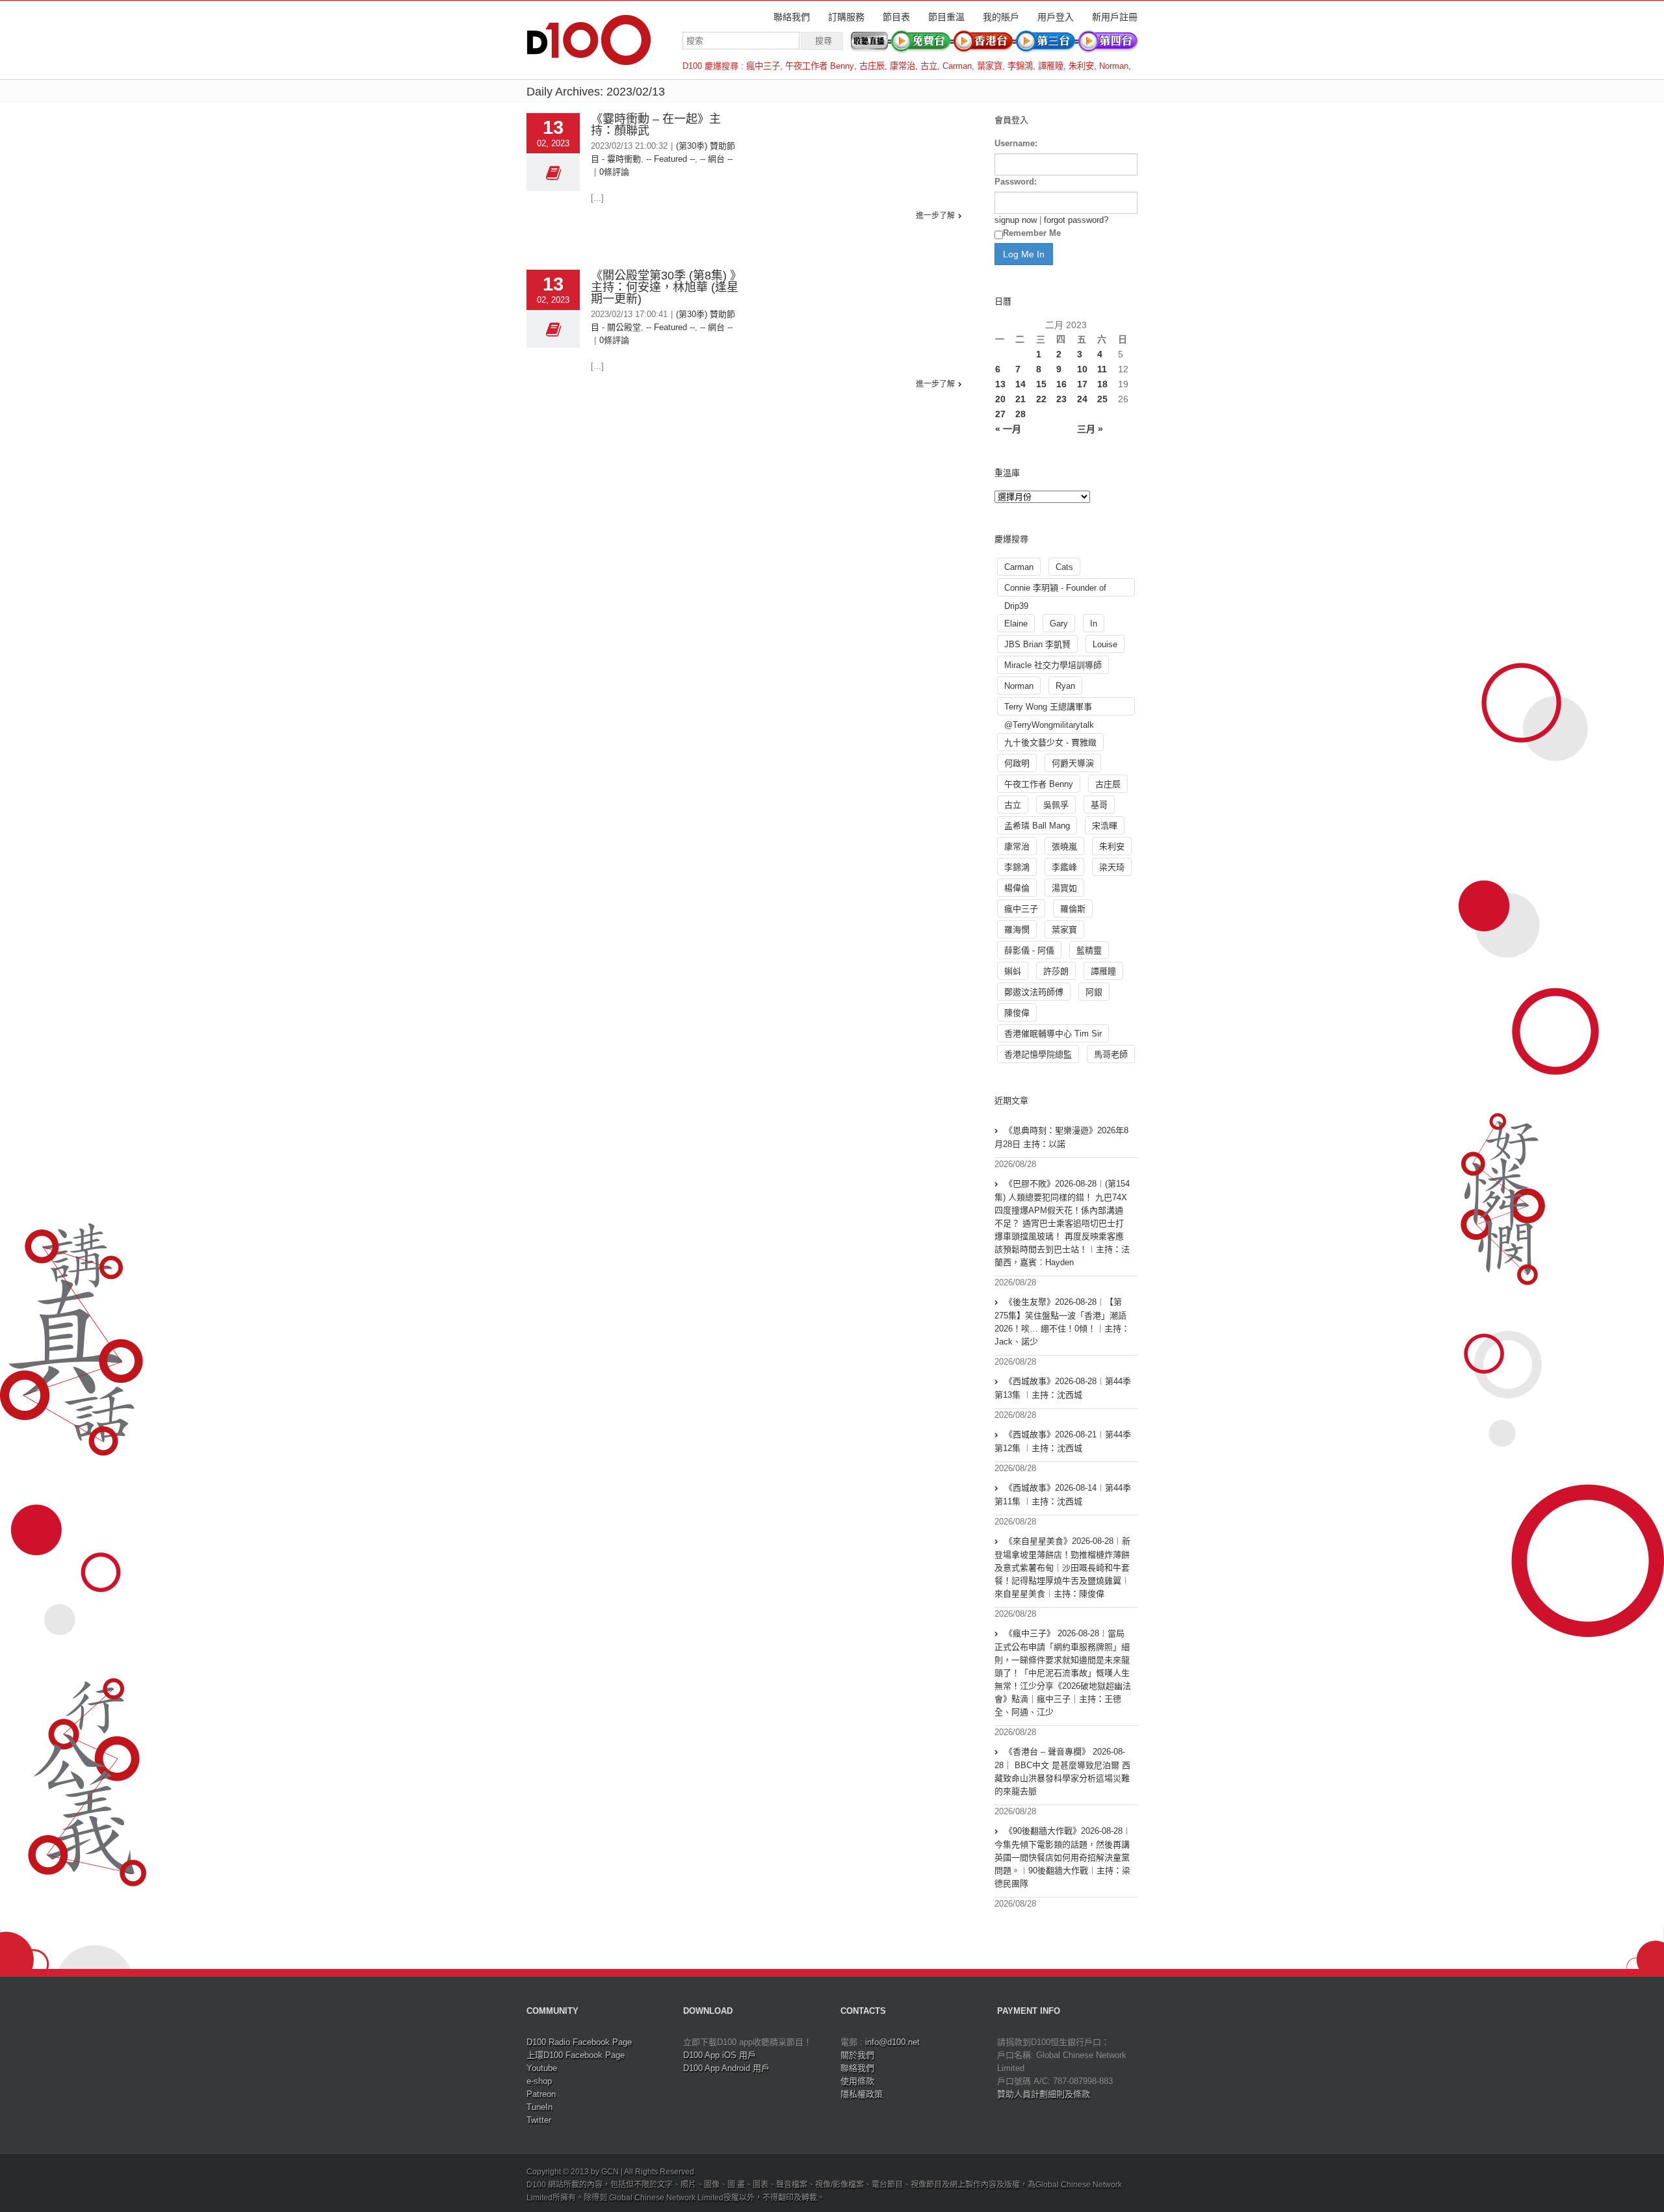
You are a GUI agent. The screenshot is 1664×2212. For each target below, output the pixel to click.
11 (1102, 369)
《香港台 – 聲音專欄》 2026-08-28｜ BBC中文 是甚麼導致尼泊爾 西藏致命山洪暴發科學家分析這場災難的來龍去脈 (1062, 1771)
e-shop (539, 2081)
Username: (1016, 143)
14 (1020, 384)
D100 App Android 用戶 (726, 2068)
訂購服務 (846, 17)
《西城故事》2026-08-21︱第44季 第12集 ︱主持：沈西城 (1063, 1441)
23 (1061, 399)
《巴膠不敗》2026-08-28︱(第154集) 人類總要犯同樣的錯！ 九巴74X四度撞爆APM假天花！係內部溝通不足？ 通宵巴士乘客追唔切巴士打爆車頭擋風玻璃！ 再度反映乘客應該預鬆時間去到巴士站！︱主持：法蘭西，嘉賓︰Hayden (1062, 1223)
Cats (1064, 567)
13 (1000, 384)
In (1094, 624)
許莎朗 (1056, 971)
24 (1082, 399)
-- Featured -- (670, 159)
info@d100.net (892, 2042)
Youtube (542, 2068)
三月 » (1090, 429)
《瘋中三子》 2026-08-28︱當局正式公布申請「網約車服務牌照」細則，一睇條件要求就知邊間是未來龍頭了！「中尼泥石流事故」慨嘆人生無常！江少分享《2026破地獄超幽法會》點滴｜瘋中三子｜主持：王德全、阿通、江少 (1063, 1673)
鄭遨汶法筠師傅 (1034, 992)
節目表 (896, 17)
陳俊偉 (1017, 1013)
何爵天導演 (1073, 763)
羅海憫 (1017, 930)
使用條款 (857, 2081)
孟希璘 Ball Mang (1037, 826)
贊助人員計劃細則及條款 (1044, 2094)
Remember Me (1032, 233)
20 (1000, 399)
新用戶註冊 (1115, 17)
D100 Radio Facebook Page (579, 2042)
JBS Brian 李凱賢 (1037, 644)
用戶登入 (1056, 17)
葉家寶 (990, 66)
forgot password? (1076, 220)
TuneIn (539, 2107)
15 (1041, 384)
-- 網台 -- (716, 159)
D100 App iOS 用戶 (720, 2055)
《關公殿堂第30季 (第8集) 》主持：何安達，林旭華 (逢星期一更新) (665, 287)
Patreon (541, 2094)
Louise (1105, 644)
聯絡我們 (792, 17)
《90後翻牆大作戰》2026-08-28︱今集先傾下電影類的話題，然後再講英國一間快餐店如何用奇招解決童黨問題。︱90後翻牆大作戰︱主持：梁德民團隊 (1063, 1857)
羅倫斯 (1073, 909)
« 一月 (1008, 429)
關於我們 (857, 2055)
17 (1082, 384)
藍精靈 (1089, 950)
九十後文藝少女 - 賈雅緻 (1050, 742)
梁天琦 (1112, 867)
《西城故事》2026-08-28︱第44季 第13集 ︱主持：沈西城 (1063, 1388)
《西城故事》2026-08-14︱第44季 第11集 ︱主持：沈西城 (1063, 1495)
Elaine (1016, 624)
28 (1020, 414)
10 (1082, 369)
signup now (1016, 220)
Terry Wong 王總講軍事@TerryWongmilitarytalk (1049, 709)
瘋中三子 (763, 66)
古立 (929, 66)
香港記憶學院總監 (1038, 1054)
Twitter (539, 2120)
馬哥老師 (1111, 1054)
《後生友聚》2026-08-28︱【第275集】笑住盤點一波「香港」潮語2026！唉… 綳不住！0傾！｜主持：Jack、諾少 (1062, 1322)
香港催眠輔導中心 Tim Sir (1053, 1034)
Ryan (1065, 686)
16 (1061, 384)
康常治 (903, 66)
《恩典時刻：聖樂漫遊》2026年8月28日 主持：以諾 (1061, 1137)
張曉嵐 (1064, 846)
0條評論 (614, 172)
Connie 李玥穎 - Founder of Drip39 (1055, 590)
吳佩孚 (1056, 805)
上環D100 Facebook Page (576, 2055)
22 (1041, 399)
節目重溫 (946, 17)
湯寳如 (1064, 888)
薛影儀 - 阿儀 (1029, 950)
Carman (957, 66)
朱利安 (1081, 66)
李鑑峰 (1064, 867)
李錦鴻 (1020, 66)
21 (1020, 399)
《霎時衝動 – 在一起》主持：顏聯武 (656, 125)
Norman (1114, 66)
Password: (1016, 182)
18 (1102, 384)
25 (1102, 399)
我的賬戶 (1001, 17)
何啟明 (1017, 763)
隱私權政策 (862, 2094)
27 (1000, 414)
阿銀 (1094, 992)
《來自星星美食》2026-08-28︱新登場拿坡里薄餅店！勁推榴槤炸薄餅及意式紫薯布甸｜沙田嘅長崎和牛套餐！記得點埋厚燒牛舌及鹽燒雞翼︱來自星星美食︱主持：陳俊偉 (1062, 1567)
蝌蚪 (1013, 971)
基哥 (1099, 805)
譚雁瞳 (1051, 66)
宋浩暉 (1105, 826)
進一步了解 (935, 216)
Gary (1059, 624)
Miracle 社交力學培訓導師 (1053, 665)
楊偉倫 (1017, 888)
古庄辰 (872, 66)
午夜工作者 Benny (820, 66)
